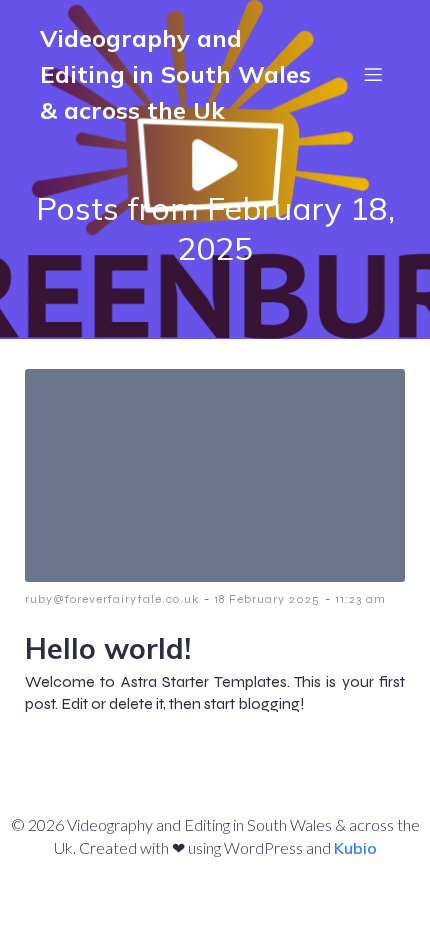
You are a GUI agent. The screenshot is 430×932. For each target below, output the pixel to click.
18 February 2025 (267, 599)
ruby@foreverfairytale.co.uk (112, 599)
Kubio (355, 848)
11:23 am (360, 599)
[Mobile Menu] (373, 74)
